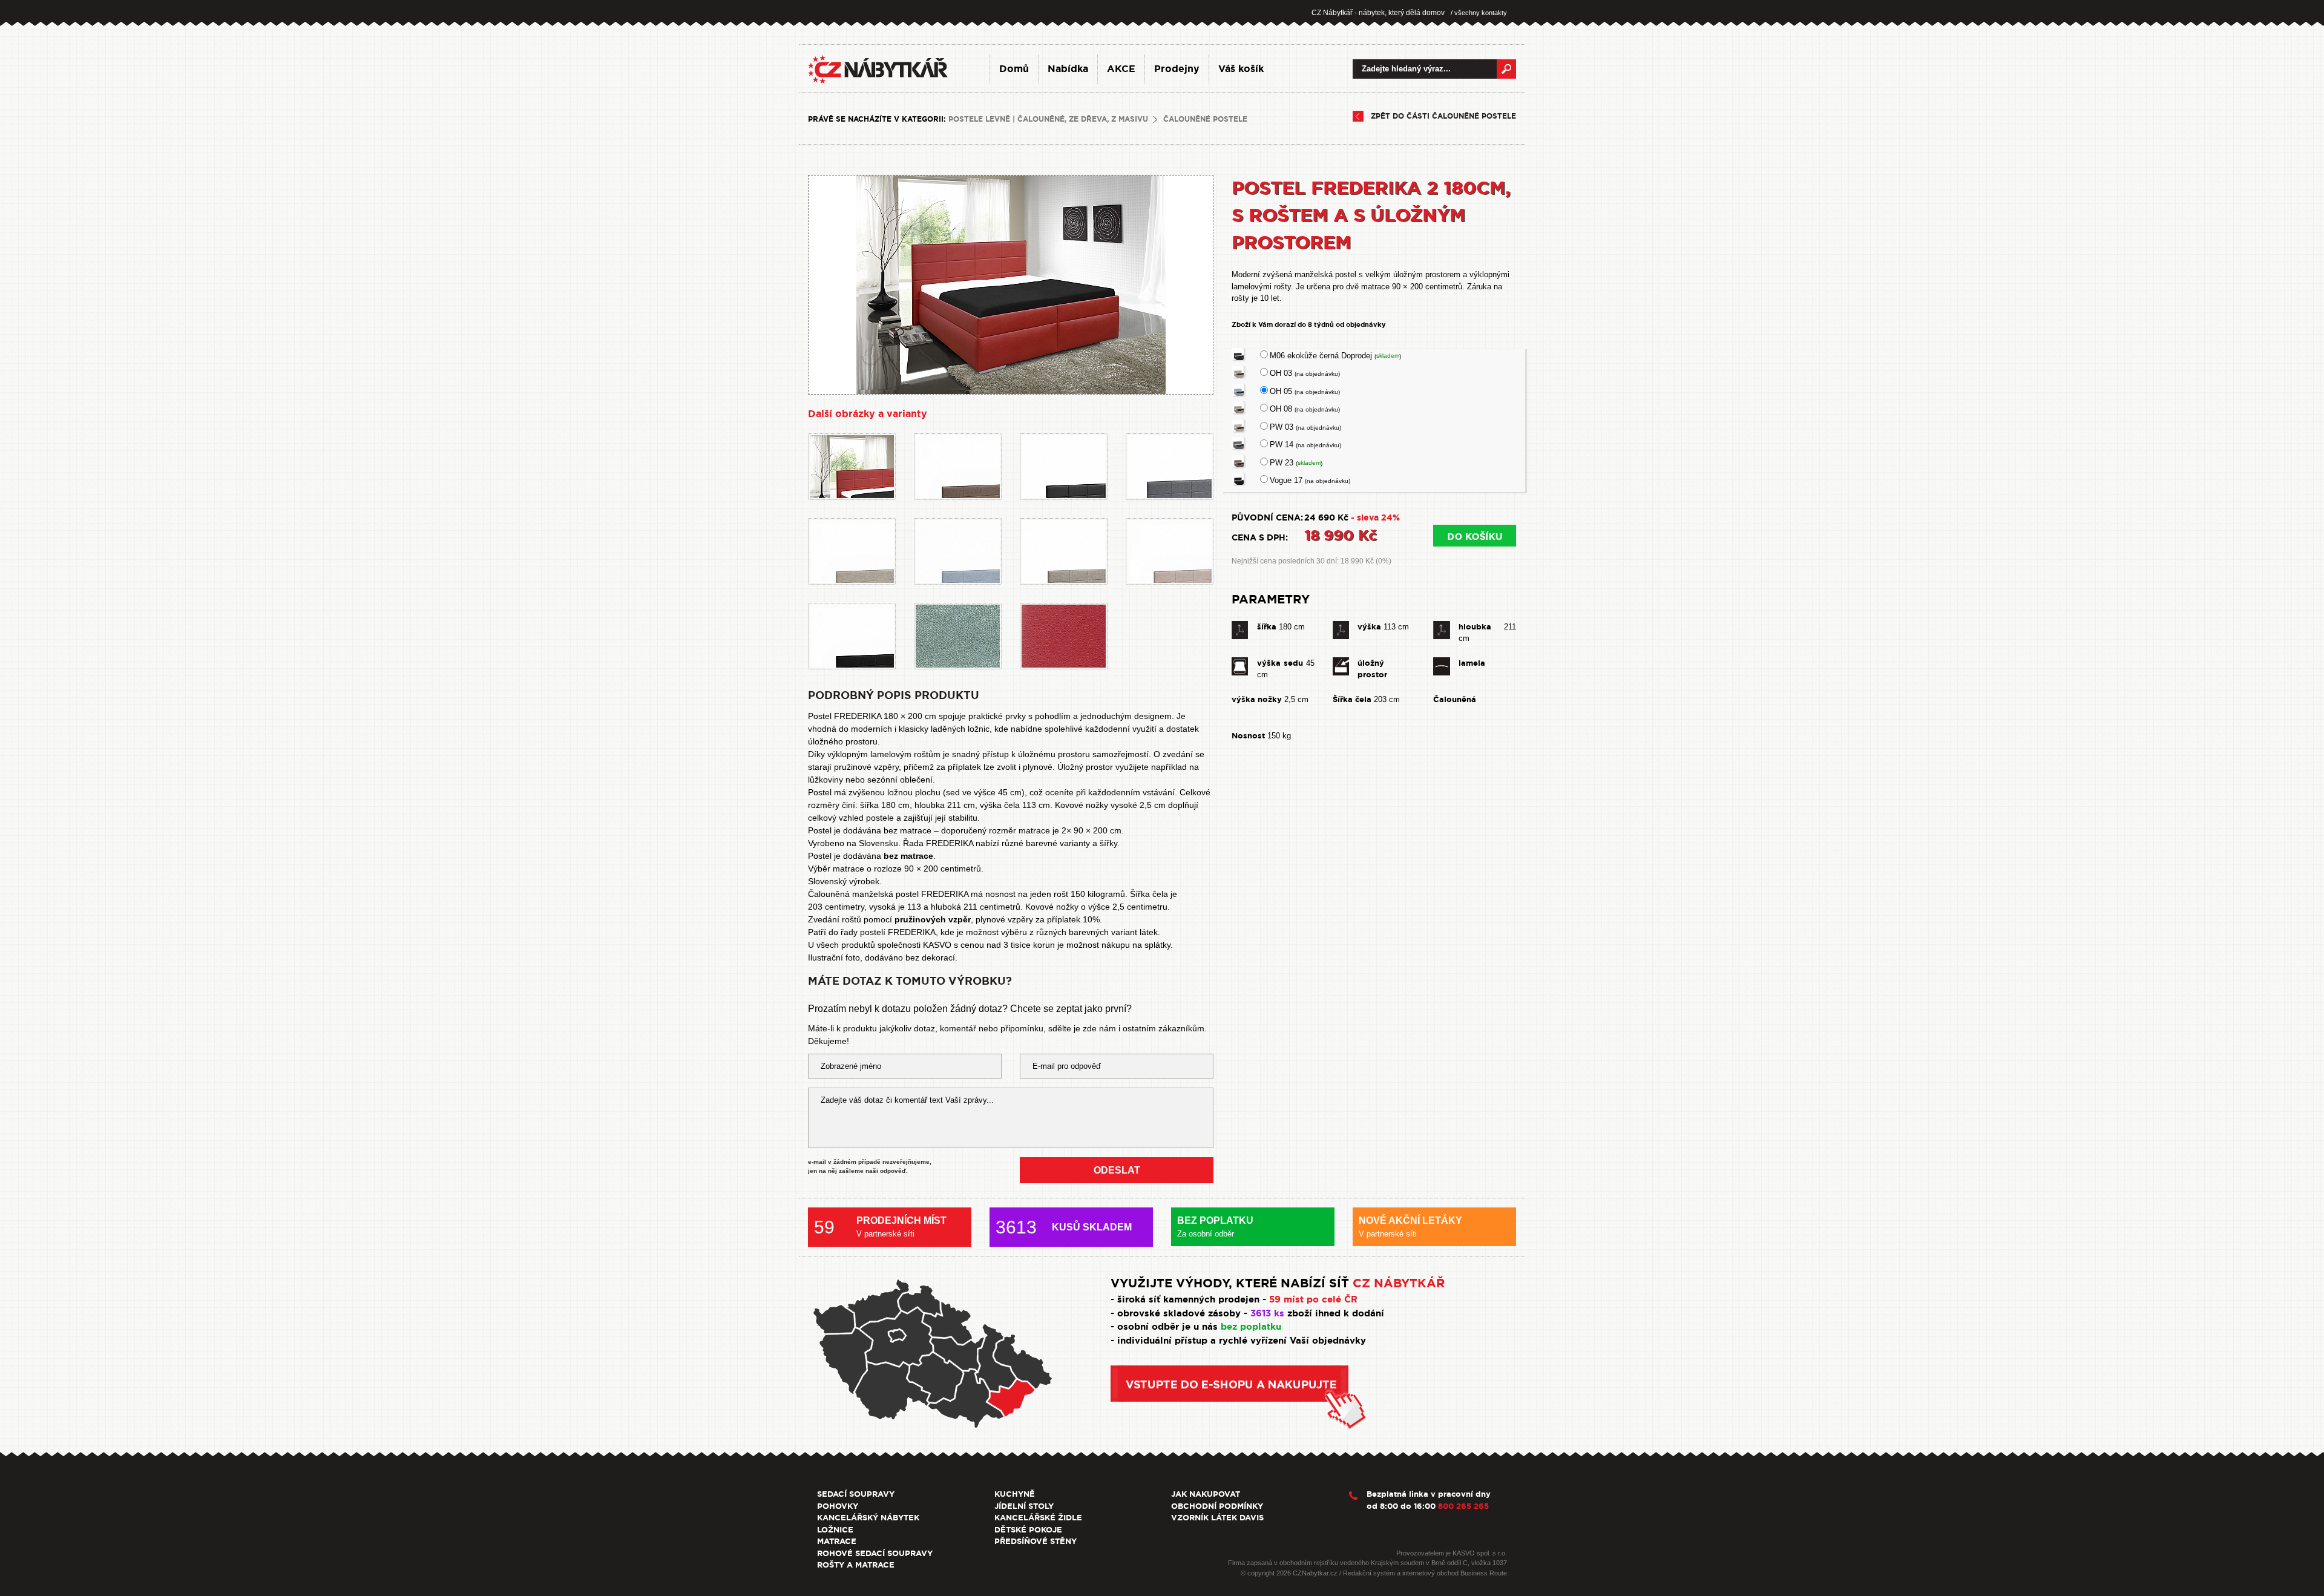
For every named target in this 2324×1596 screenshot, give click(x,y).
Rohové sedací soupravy (875, 1553)
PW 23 (1296, 463)
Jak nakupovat (1206, 1494)
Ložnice (835, 1530)
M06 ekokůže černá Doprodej (1335, 356)
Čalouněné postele (1205, 119)
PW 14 (1305, 445)
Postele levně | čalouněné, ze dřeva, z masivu (1048, 119)
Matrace (837, 1541)
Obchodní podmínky (1217, 1506)
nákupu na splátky (1136, 945)
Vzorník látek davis (1217, 1518)
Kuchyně (1015, 1494)
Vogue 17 (1310, 480)
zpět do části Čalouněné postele (1443, 116)
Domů (1014, 69)
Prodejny (1177, 69)
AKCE (1121, 69)
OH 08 (1305, 409)
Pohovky (838, 1506)
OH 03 (1305, 373)
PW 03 (1305, 427)
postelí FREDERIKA (898, 932)
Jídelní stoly (1024, 1506)
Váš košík (1241, 69)
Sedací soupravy (856, 1494)
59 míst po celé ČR (1313, 1299)
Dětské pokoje (1028, 1530)
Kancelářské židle (1038, 1518)
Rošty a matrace (856, 1565)
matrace (849, 869)
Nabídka (1068, 69)
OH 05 (1305, 391)
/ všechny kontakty (1479, 13)
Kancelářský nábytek (868, 1518)
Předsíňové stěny (1036, 1541)
